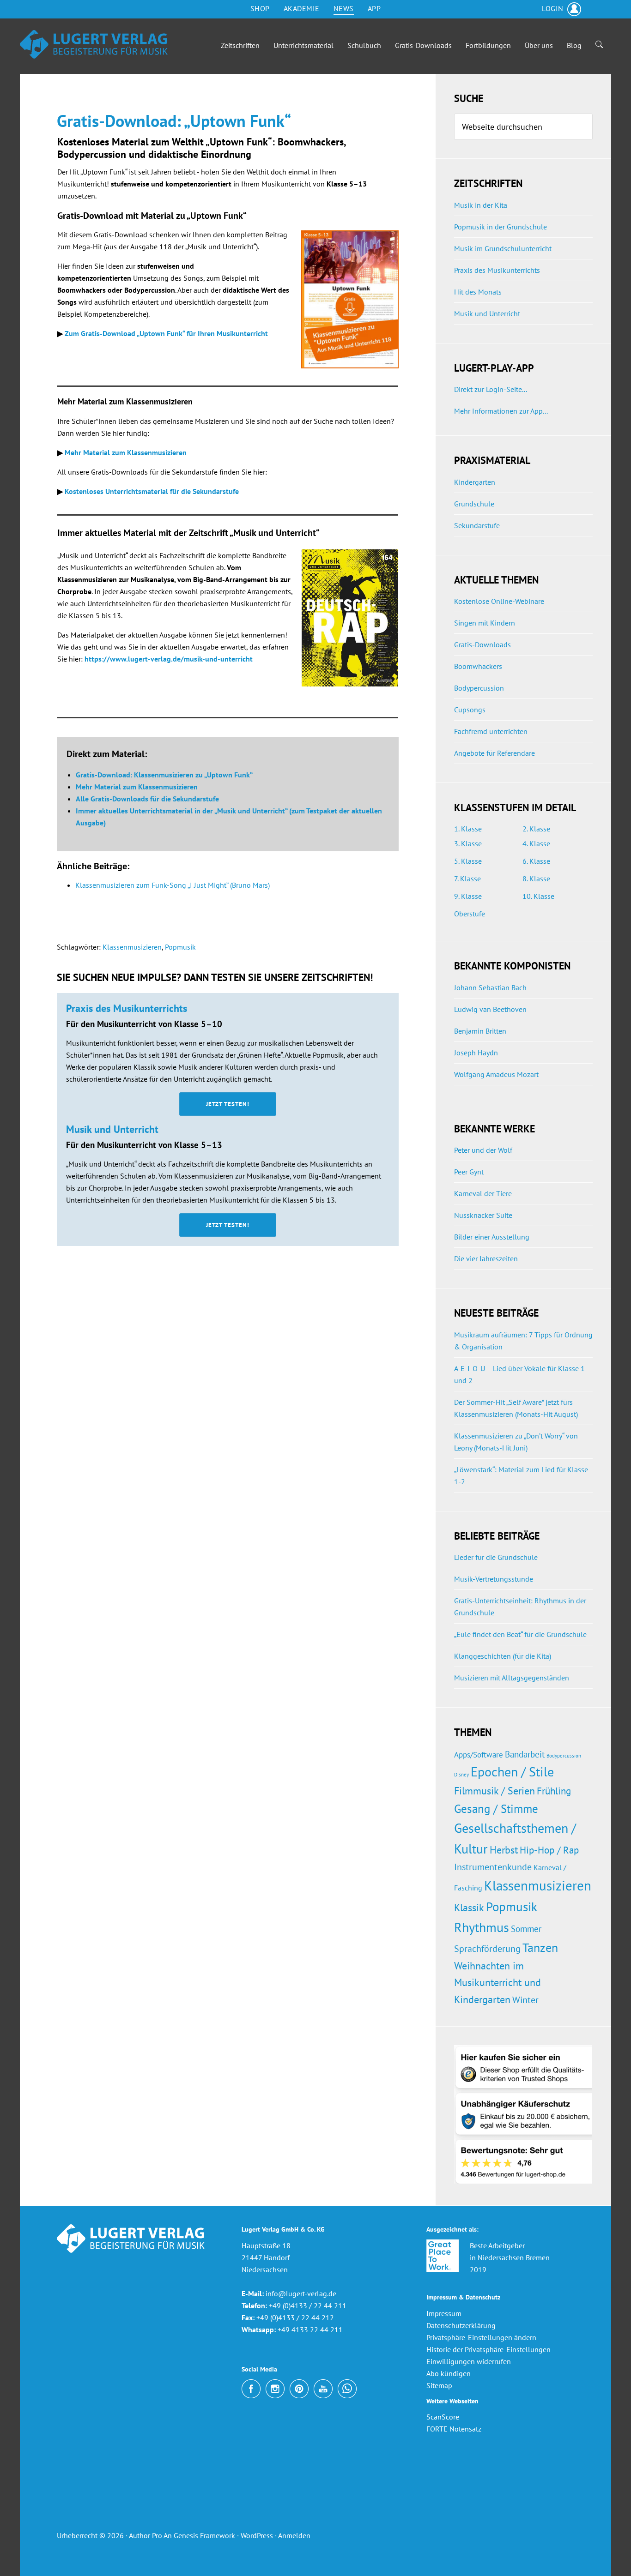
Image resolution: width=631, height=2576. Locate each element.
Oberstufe (470, 914)
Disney (461, 1775)
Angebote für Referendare (494, 753)
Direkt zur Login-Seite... (491, 389)
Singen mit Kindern (485, 623)
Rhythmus (482, 1927)
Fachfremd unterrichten (491, 731)
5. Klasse (468, 861)
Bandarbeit (525, 1754)
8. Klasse (536, 879)
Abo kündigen (449, 2373)
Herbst (504, 1850)
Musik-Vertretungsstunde (494, 1579)
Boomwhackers (478, 666)
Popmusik (180, 947)
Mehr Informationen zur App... (501, 411)
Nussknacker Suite (483, 1215)
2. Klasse (536, 829)
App (374, 8)
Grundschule (474, 504)
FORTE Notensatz (454, 2429)
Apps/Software (479, 1754)
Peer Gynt (469, 1172)
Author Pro (146, 2535)
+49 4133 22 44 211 (309, 2329)
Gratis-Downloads (482, 644)
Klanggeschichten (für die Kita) (503, 1656)
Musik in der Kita (481, 205)
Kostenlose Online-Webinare (499, 601)
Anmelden (294, 2535)
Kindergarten (475, 482)
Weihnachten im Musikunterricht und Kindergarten (498, 1982)
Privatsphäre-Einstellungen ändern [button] (481, 2337)
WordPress (257, 2535)
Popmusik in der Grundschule (501, 227)
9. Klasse (468, 896)
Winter (525, 2000)
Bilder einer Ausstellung (492, 1237)
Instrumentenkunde (493, 1867)
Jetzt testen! (228, 1104)
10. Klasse (538, 896)
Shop (260, 8)
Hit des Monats (478, 292)
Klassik (469, 1908)
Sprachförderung (487, 1949)
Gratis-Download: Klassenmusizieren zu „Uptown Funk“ (164, 775)
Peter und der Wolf (483, 1150)
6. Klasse (536, 861)
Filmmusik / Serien (494, 1791)
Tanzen (540, 1947)
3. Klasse (468, 843)
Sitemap (439, 2385)
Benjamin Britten (480, 1031)
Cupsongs (470, 710)
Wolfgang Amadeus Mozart (496, 1074)
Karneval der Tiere (483, 1193)
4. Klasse (536, 843)
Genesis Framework (204, 2535)
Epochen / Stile (512, 1772)
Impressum (444, 2313)
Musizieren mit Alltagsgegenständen (512, 1678)
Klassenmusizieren (132, 947)
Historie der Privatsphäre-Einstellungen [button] (488, 2349)
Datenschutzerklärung (461, 2325)
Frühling (554, 1791)
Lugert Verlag (94, 46)
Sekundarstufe (477, 525)
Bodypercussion (479, 688)
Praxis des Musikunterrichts (497, 270)
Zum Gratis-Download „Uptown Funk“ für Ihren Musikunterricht (166, 333)
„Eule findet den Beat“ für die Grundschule (520, 1634)
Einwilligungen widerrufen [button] (469, 2361)
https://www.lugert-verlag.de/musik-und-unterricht (169, 659)
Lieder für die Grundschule (496, 1557)
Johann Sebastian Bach (490, 987)
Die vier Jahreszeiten (486, 1258)
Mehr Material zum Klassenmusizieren (126, 452)
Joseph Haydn (476, 1053)
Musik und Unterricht (487, 313)
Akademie (302, 8)
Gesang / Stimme (496, 1809)
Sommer (526, 1929)
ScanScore (443, 2417)
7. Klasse (467, 879)
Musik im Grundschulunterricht (503, 248)
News (344, 8)
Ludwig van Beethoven (490, 1009)
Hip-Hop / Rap (549, 1850)
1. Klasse (468, 829)
